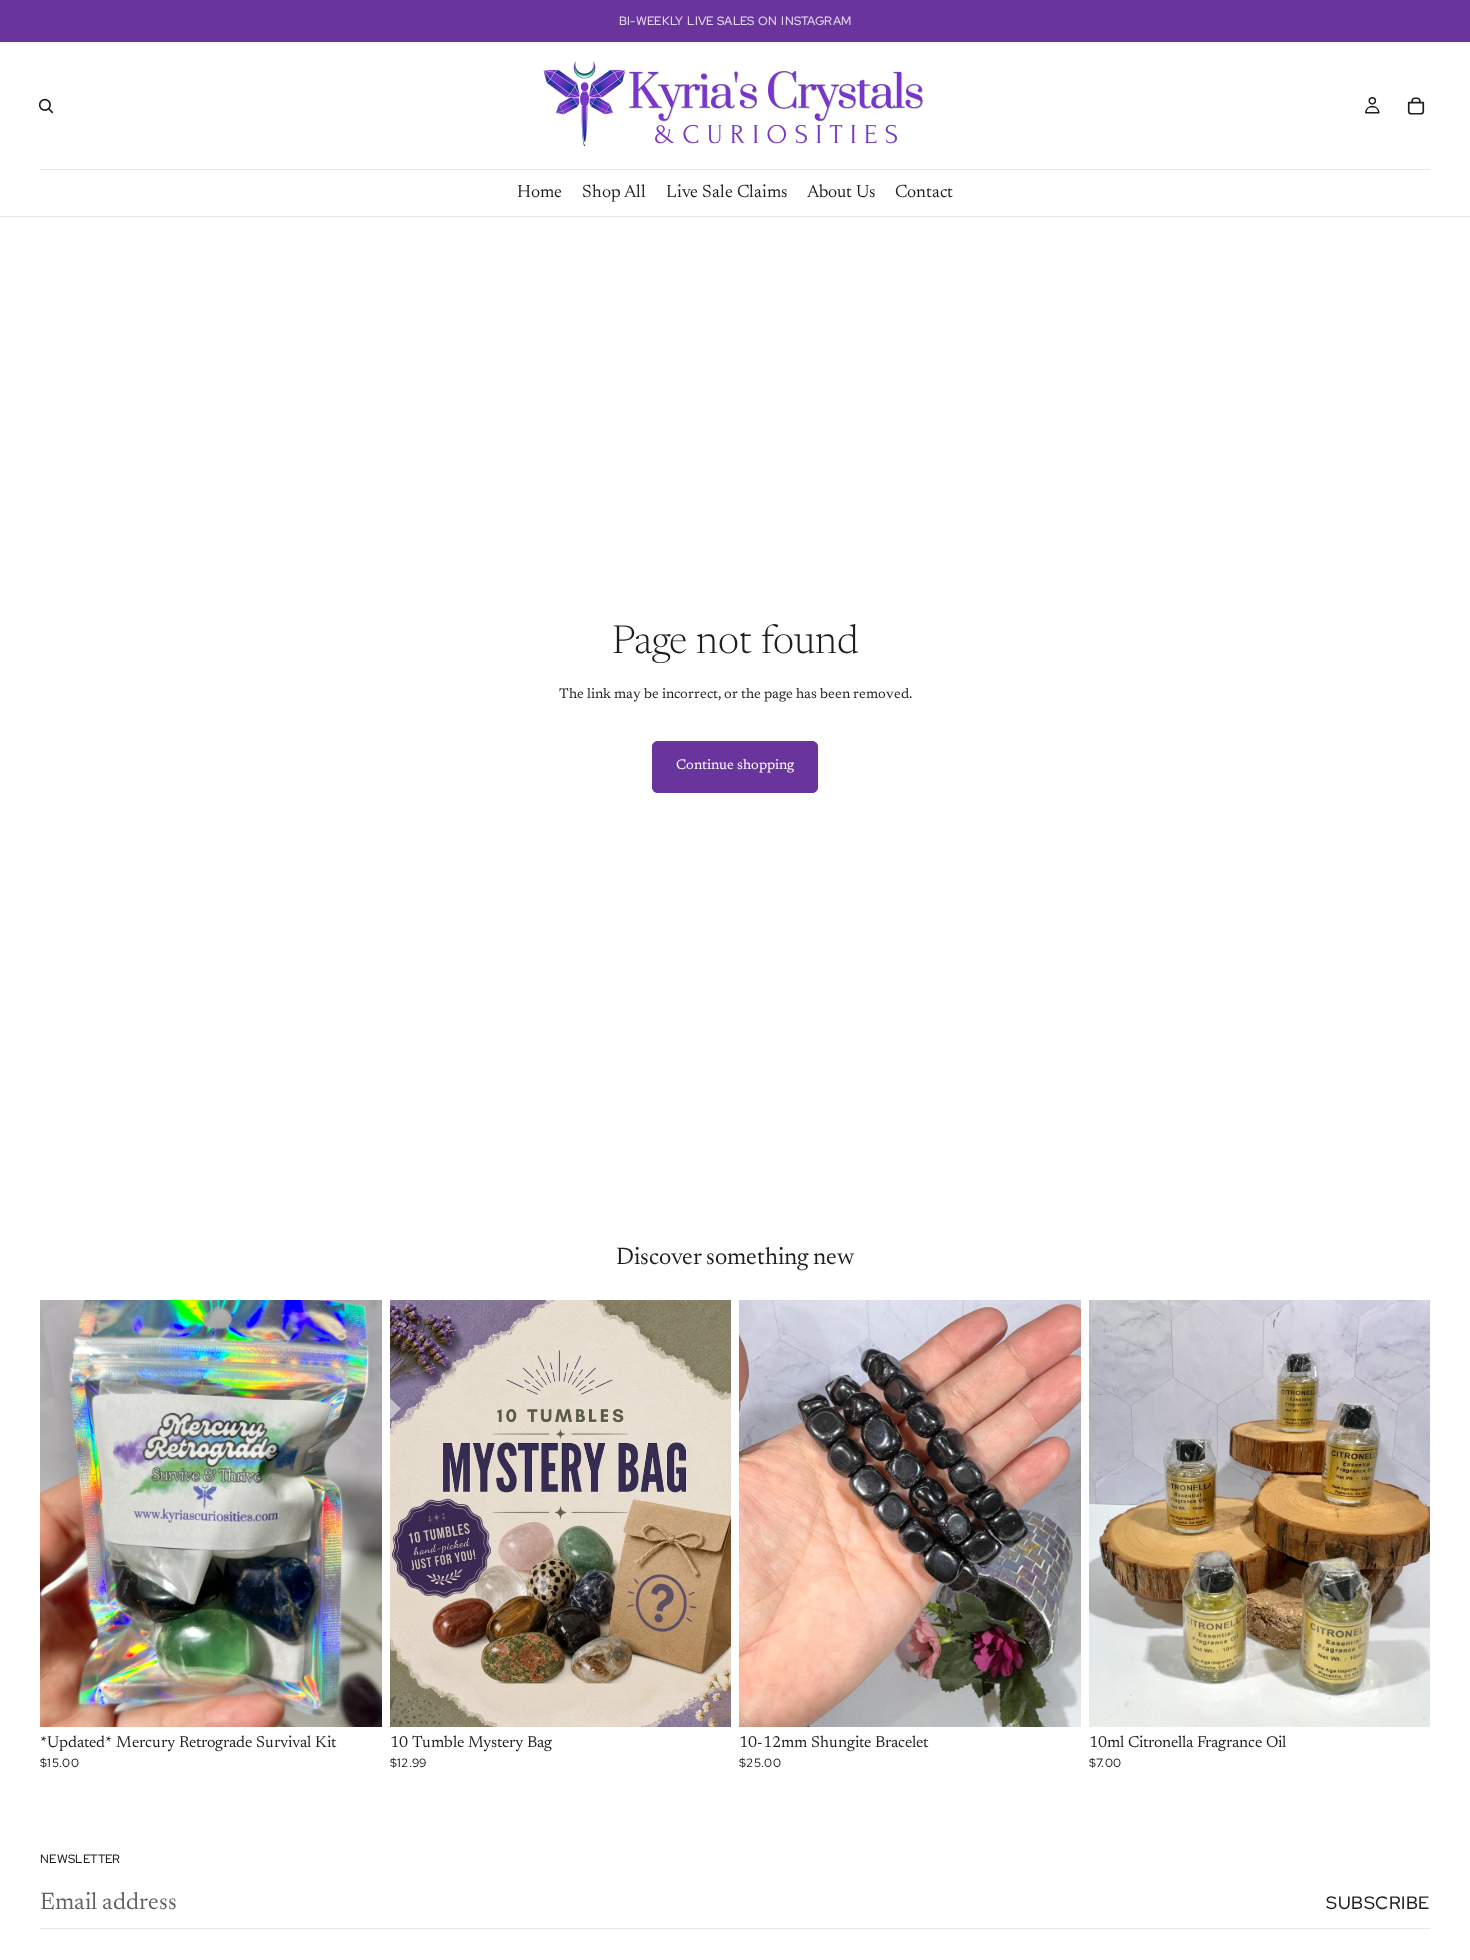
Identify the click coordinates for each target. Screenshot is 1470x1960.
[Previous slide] (70, 1514)
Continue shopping (735, 766)
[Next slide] (352, 1514)
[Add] (351, 1697)
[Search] (46, 106)
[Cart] (1416, 106)
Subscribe (1378, 1902)
